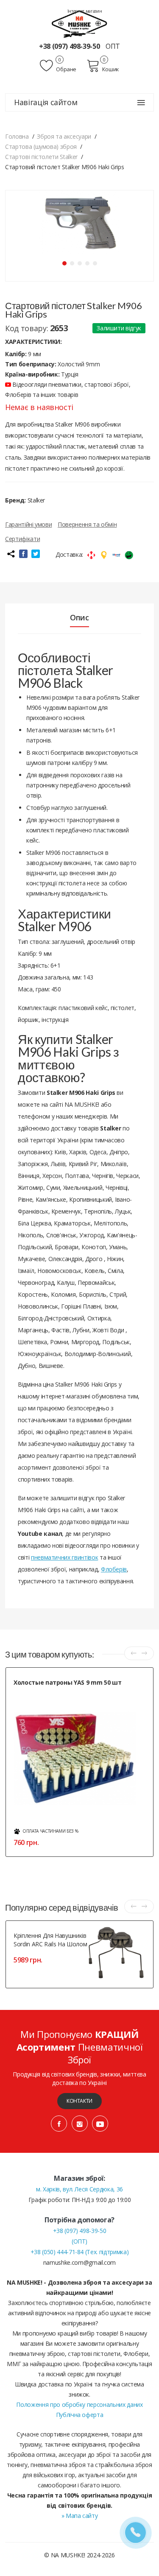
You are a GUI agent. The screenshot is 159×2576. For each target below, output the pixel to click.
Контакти (79, 2101)
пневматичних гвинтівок (64, 1557)
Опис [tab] (79, 617)
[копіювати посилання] (11, 554)
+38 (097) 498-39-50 (70, 46)
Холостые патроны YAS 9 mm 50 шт (67, 1682)
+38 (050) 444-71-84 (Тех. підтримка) (79, 2252)
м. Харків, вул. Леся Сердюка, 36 (79, 2189)
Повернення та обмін (87, 524)
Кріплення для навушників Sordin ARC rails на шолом (50, 1940)
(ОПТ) (79, 2241)
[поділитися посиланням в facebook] (23, 554)
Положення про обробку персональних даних (79, 2404)
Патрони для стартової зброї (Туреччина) (63, 1693)
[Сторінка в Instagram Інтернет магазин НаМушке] (80, 2124)
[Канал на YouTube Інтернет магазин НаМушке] (100, 2124)
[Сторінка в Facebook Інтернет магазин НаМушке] (59, 2124)
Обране (66, 69)
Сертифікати (22, 539)
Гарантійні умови (28, 524)
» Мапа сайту (80, 2516)
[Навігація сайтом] (141, 103)
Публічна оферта (80, 2415)
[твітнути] (36, 554)
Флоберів (114, 1569)
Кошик (111, 69)
